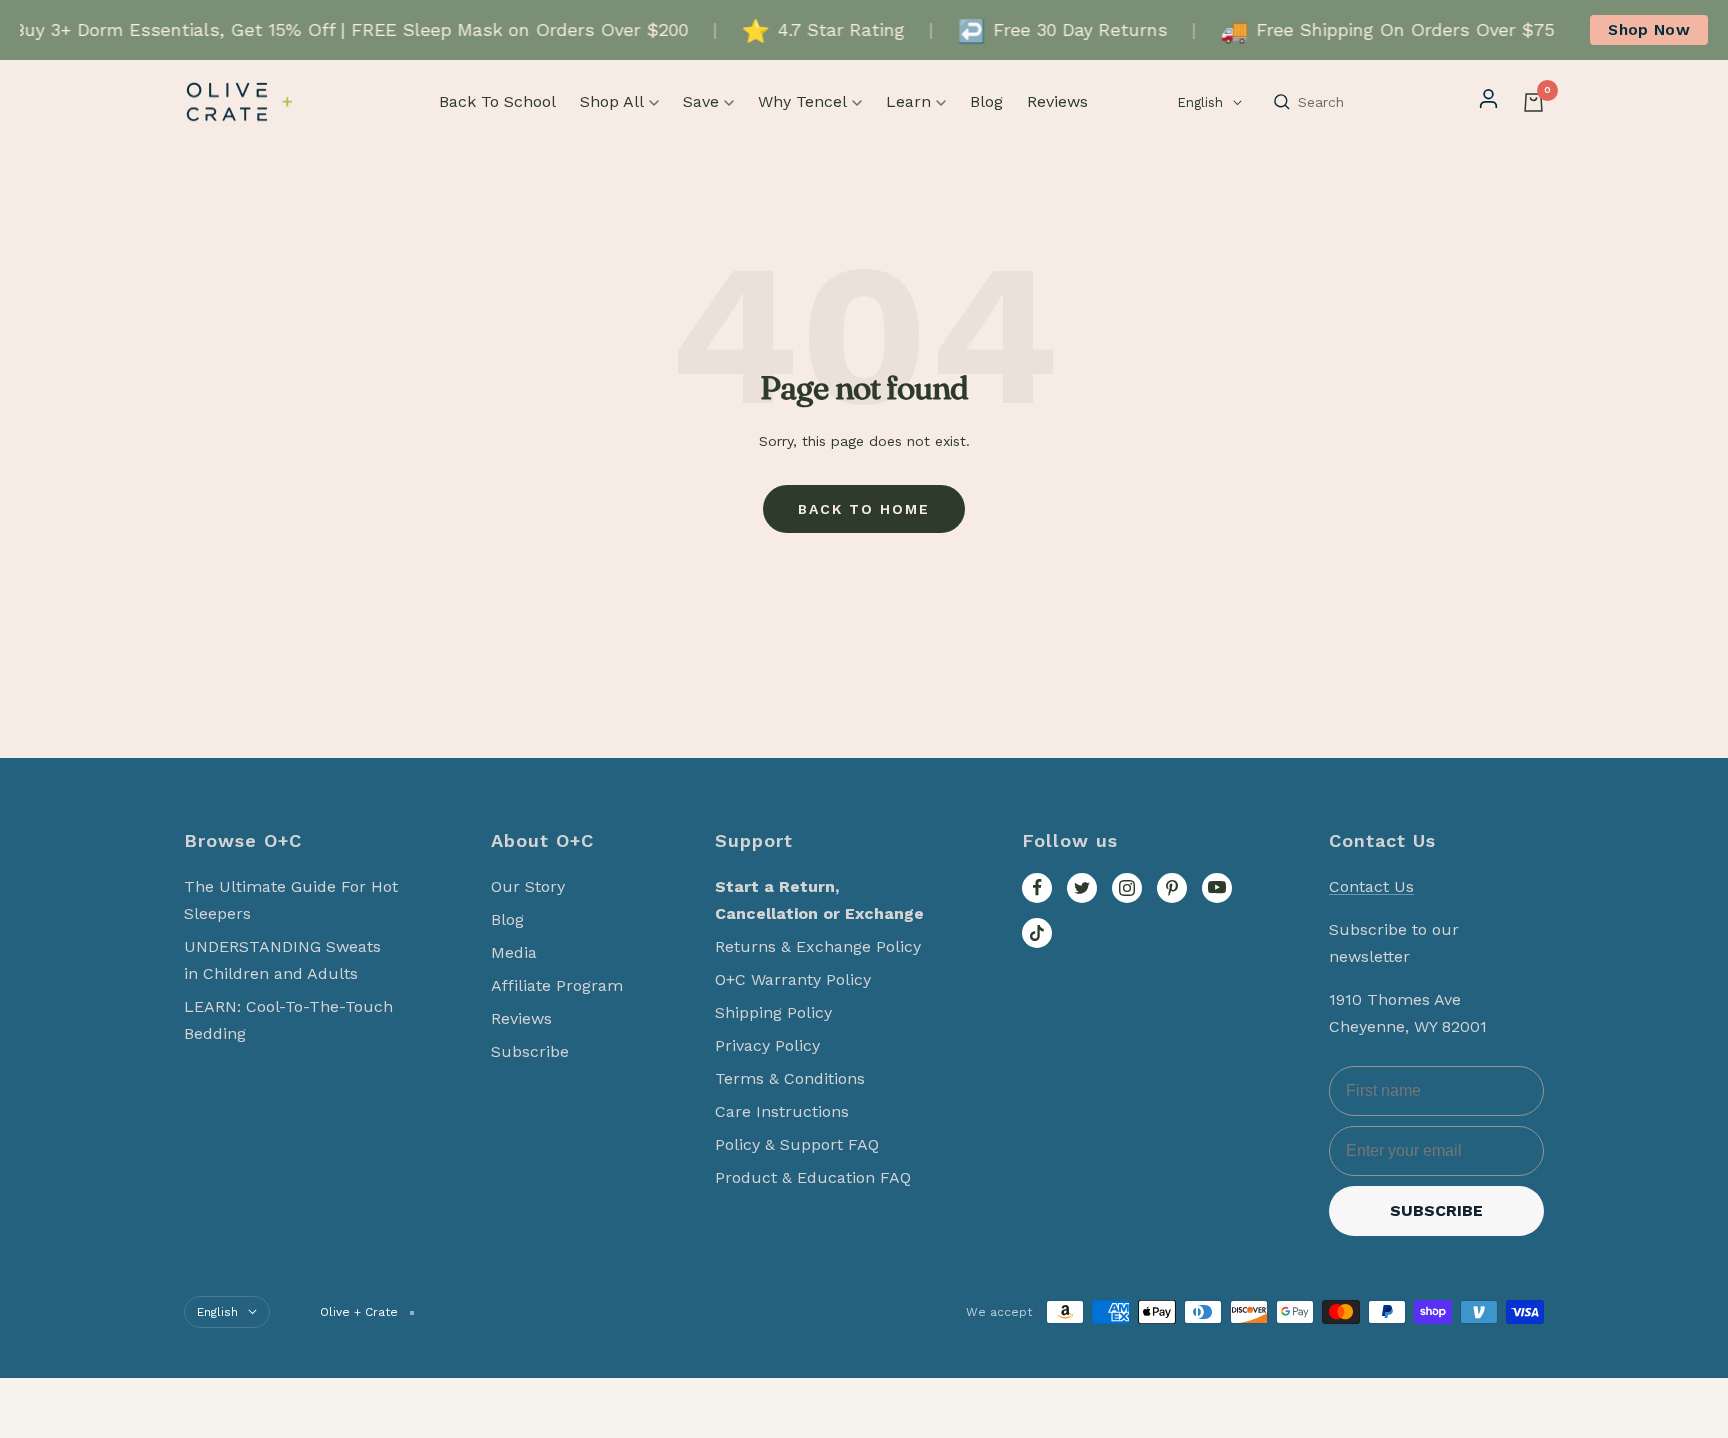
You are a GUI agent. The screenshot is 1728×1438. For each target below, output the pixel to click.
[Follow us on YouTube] (1217, 888)
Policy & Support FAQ (797, 1144)
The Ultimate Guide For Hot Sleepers (291, 900)
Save (701, 101)
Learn (908, 101)
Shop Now (1649, 29)
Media (514, 952)
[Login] (1488, 102)
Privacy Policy (767, 1045)
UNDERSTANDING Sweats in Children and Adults (282, 960)
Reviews (1057, 101)
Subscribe (530, 1051)
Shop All (612, 101)
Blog (986, 101)
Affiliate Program (557, 985)
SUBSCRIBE (1436, 1210)
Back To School (497, 101)
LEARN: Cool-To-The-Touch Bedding (288, 1020)
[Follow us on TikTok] (1037, 933)
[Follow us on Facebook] (1037, 888)
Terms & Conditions (790, 1078)
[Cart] (1533, 102)
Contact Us (1371, 886)
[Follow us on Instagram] (1127, 888)
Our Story (528, 886)
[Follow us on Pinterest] (1172, 888)
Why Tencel (802, 101)
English (1200, 102)
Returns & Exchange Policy (818, 946)
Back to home (864, 509)
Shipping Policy (773, 1012)
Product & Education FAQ (813, 1177)
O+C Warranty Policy (793, 979)
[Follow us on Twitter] (1082, 888)
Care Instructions (782, 1111)
